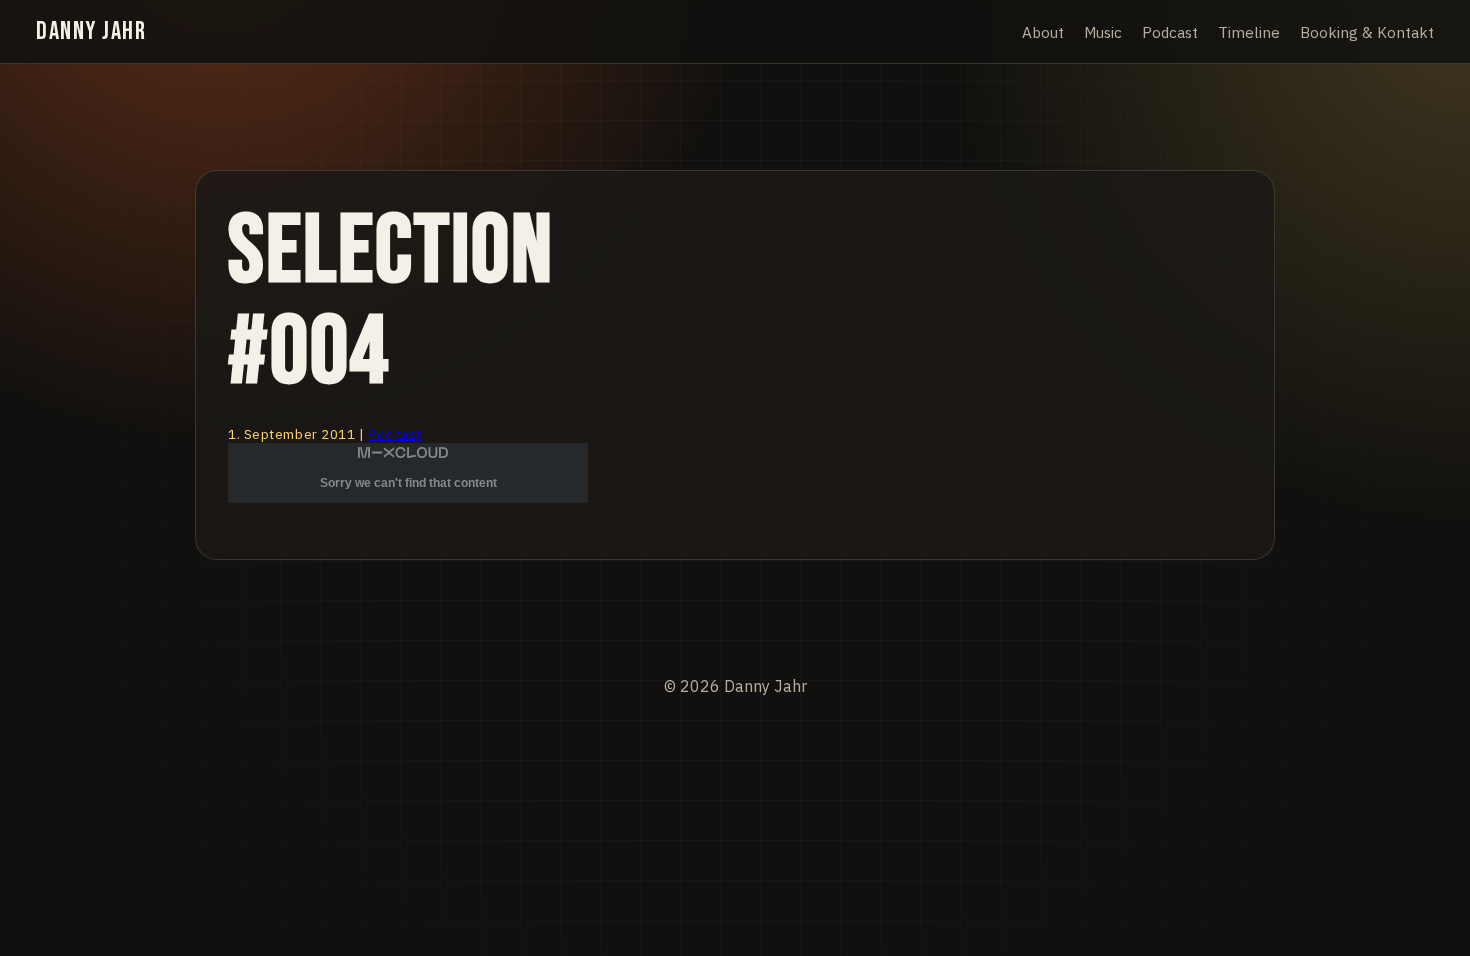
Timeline (1249, 32)
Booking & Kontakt (1367, 32)
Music (1103, 32)
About (1043, 32)
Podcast (1170, 32)
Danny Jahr (91, 31)
